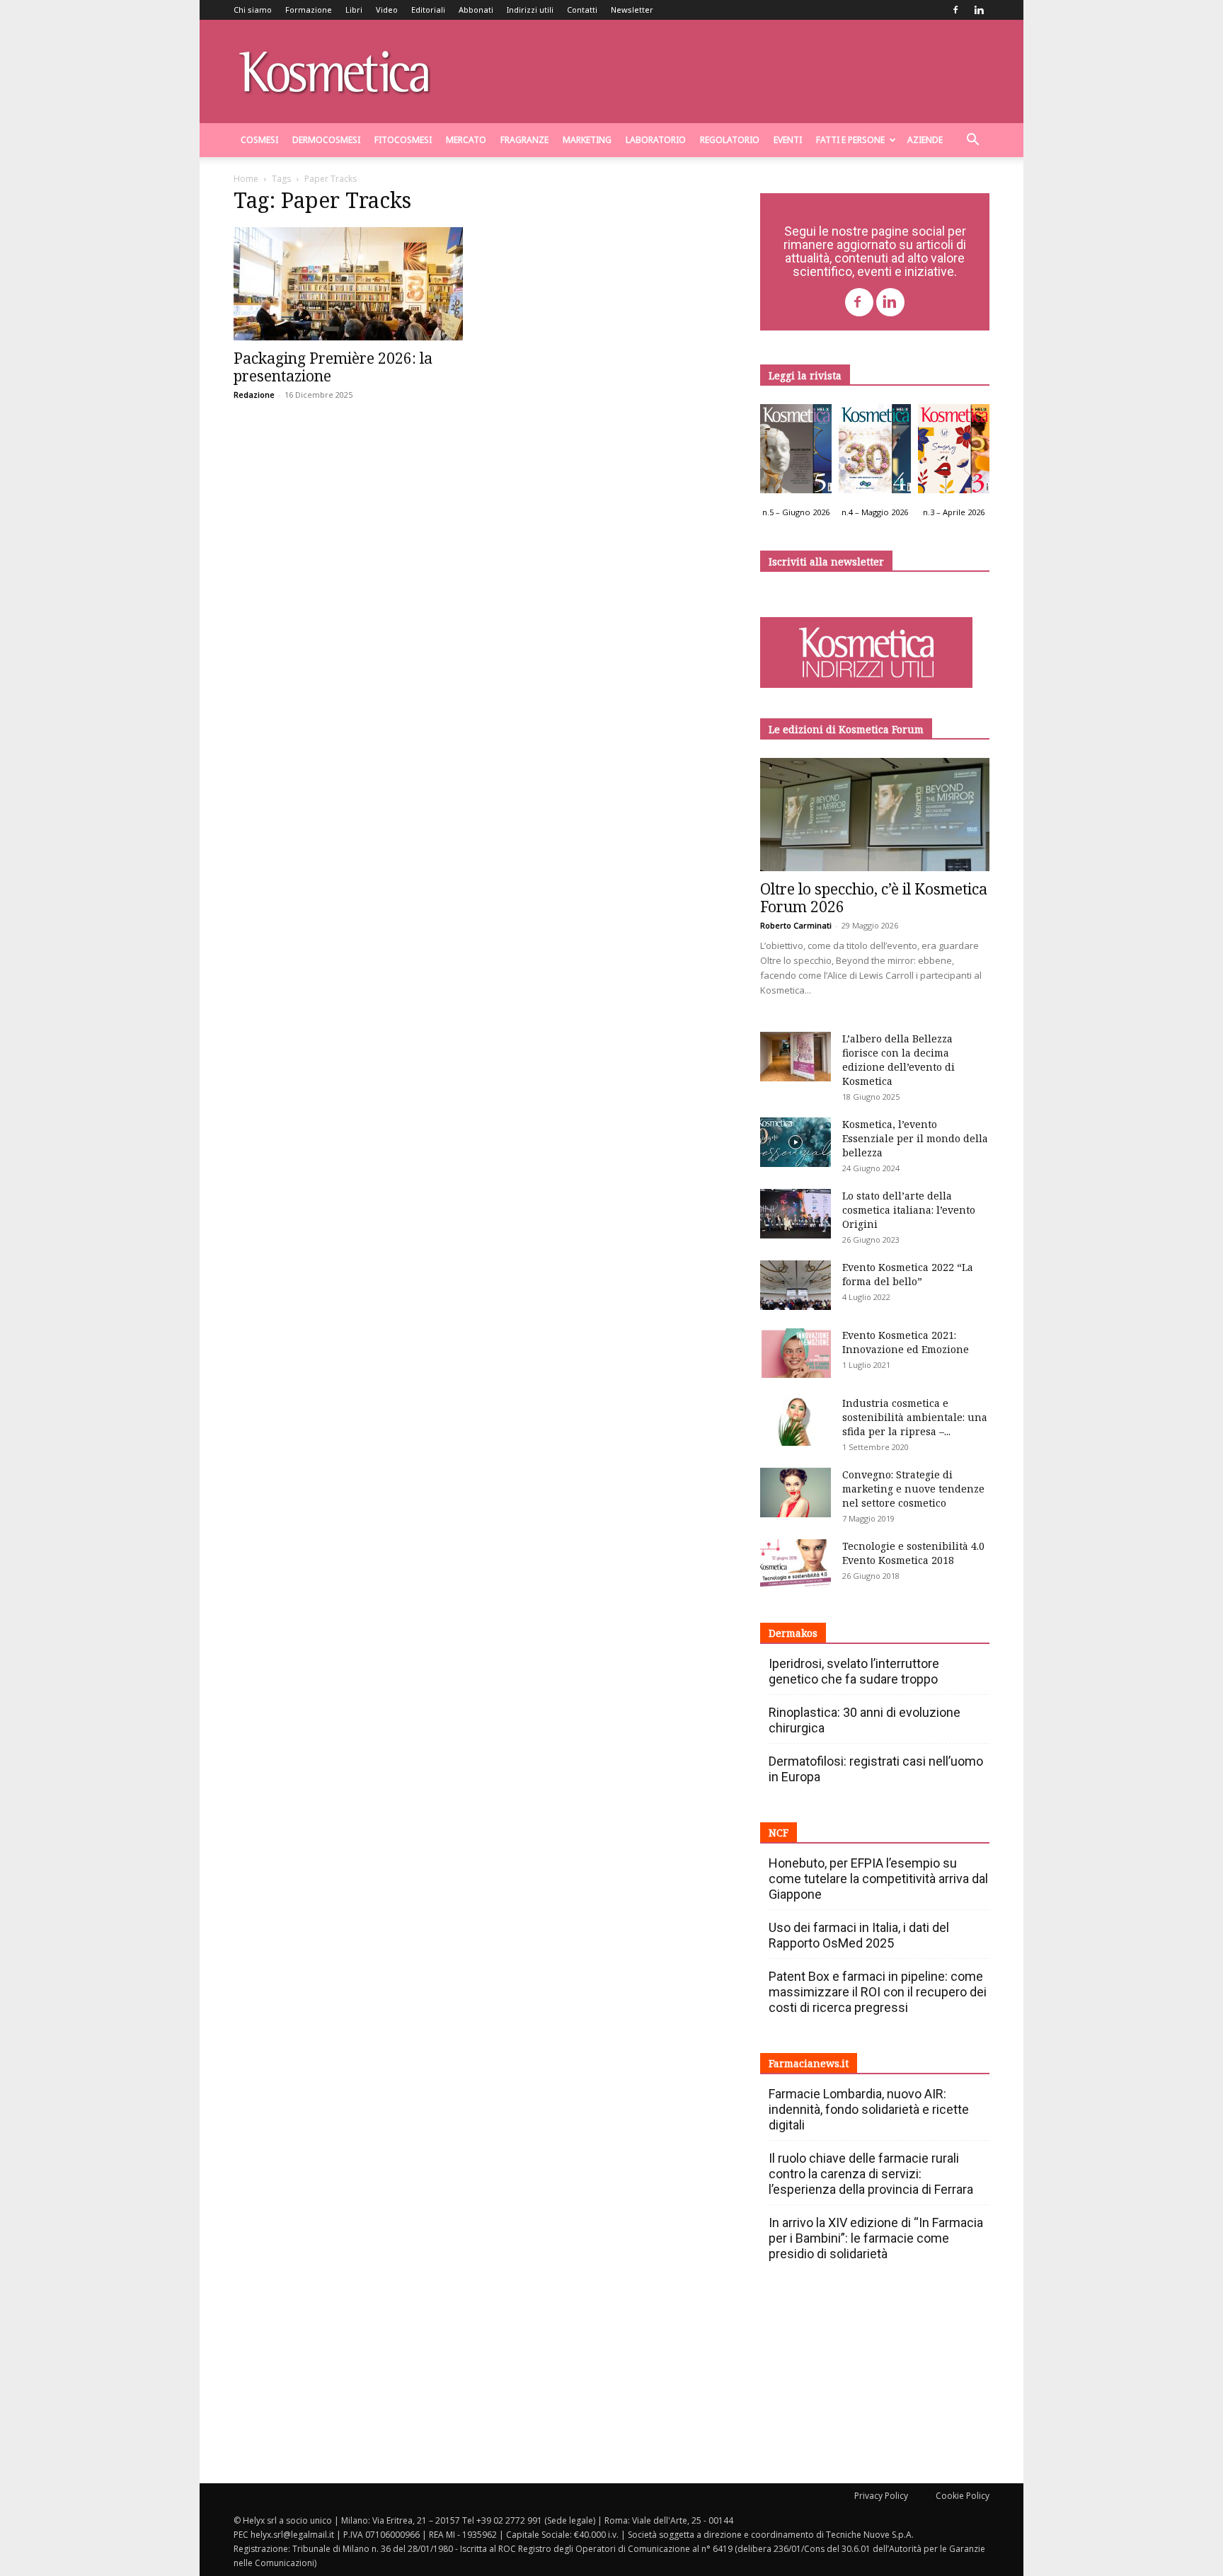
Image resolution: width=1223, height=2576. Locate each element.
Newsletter (632, 10)
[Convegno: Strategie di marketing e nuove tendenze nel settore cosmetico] (796, 1493)
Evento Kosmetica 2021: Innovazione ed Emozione (906, 1342)
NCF (779, 1833)
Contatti (582, 10)
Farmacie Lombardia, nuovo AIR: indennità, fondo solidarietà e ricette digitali (869, 2109)
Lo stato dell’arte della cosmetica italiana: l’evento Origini (909, 1210)
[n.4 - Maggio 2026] (874, 452)
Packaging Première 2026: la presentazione (333, 367)
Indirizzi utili (530, 10)
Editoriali (428, 10)
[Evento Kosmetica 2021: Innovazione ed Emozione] (796, 1353)
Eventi (788, 140)
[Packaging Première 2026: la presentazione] (348, 284)
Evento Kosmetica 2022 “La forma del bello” (908, 1274)
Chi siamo (253, 10)
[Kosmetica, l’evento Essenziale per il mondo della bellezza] (796, 1142)
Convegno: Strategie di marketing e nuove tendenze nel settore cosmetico (913, 1489)
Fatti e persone (850, 140)
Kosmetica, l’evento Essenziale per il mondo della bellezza (915, 1138)
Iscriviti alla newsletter (826, 562)
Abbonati (476, 10)
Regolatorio (730, 140)
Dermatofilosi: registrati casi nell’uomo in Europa (876, 1769)
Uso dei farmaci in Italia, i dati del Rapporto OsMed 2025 (859, 1935)
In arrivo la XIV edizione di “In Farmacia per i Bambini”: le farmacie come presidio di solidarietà (876, 2238)
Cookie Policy (963, 2496)
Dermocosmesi (326, 140)
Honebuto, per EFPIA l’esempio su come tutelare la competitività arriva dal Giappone (878, 1879)
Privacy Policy (881, 2496)
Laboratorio (656, 140)
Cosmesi (259, 140)
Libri (354, 10)
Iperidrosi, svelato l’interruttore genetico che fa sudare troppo (854, 1671)
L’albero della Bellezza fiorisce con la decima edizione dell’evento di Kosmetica (898, 1060)
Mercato (466, 140)
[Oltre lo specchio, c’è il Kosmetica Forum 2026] (875, 815)
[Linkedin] (979, 10)
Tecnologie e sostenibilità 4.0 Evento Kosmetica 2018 (913, 1553)
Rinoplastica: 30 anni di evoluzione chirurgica (865, 1720)
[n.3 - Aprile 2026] (954, 452)
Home (246, 179)
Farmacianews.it (809, 2063)
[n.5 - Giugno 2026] (796, 452)
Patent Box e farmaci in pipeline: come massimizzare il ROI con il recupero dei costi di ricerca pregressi (878, 1992)
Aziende (925, 140)
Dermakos (793, 1633)
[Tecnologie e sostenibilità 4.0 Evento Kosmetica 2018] (796, 1564)
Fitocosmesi (403, 140)
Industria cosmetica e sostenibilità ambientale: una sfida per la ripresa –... (915, 1417)
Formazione (309, 10)
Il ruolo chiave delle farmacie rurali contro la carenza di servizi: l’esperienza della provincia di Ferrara (871, 2174)
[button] (972, 141)
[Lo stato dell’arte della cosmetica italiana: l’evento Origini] (796, 1214)
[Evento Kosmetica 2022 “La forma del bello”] (796, 1285)
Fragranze (524, 140)
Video (387, 10)
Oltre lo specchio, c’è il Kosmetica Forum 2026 (874, 898)
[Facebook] (955, 10)
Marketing (587, 140)
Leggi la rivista (805, 375)
